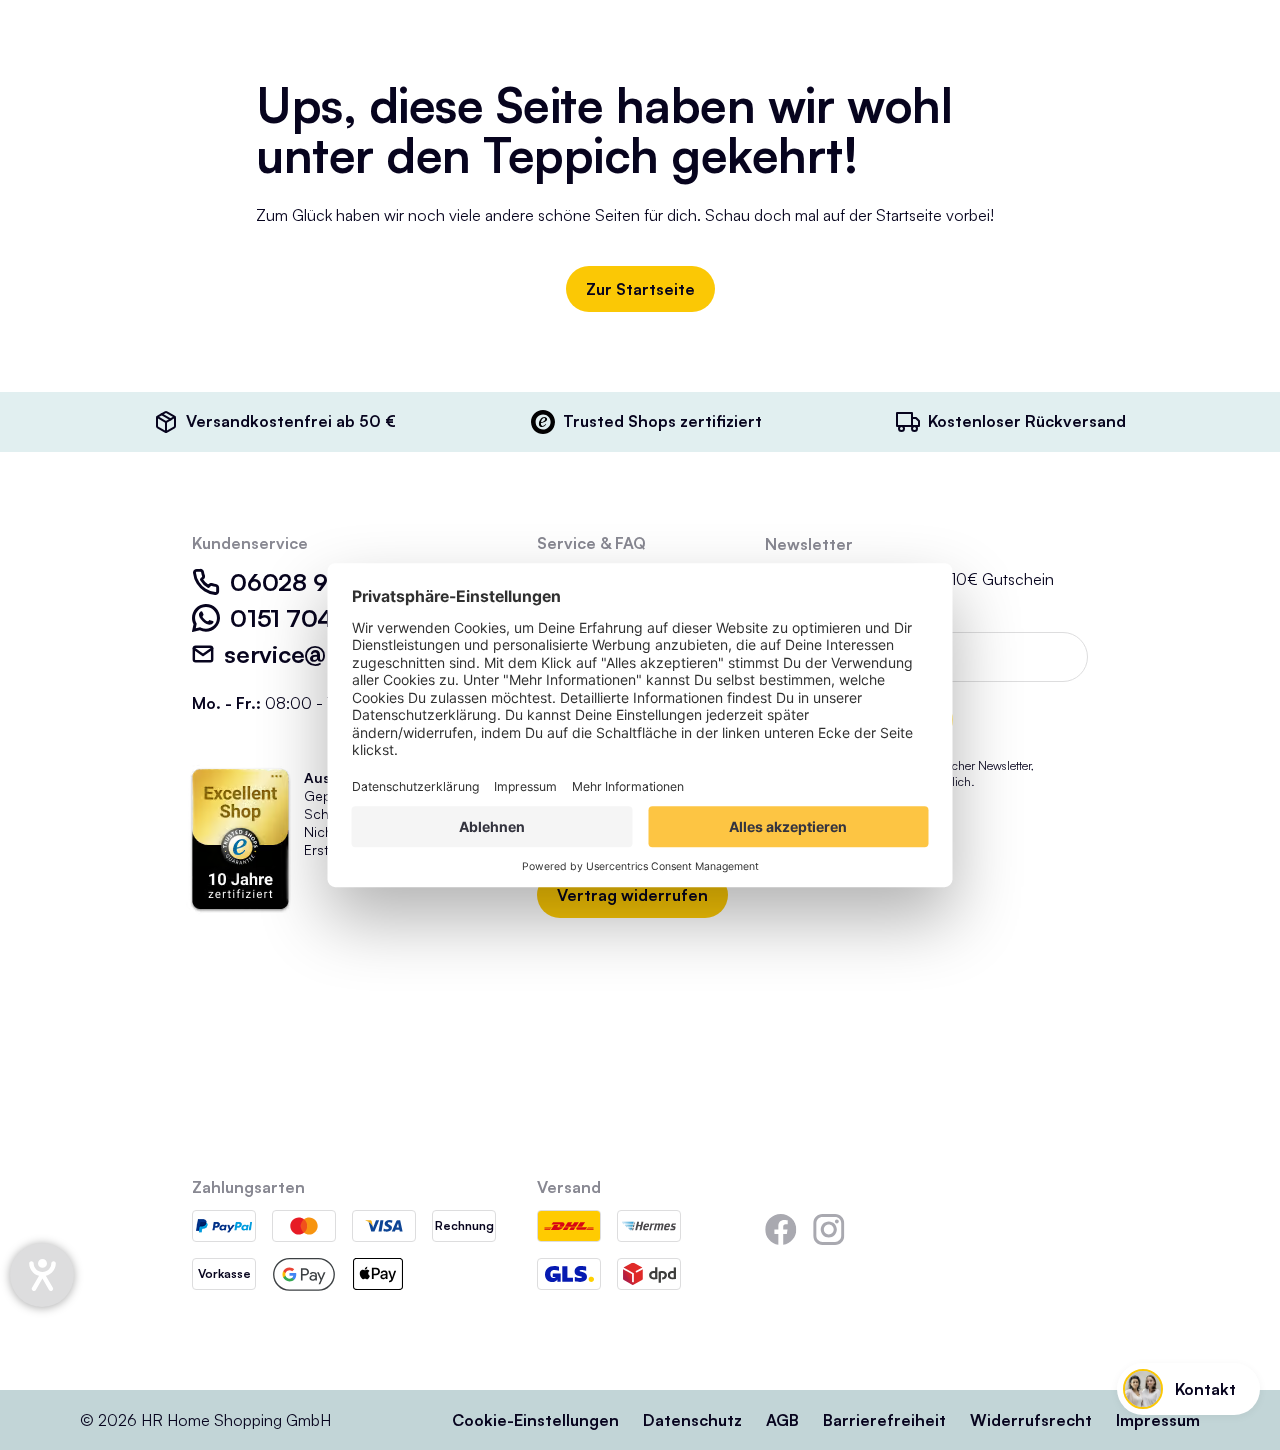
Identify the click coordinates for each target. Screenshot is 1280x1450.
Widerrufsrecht (1031, 1420)
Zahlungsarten (248, 1187)
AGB (782, 1420)
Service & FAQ (591, 543)
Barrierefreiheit (884, 1420)
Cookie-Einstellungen (535, 1420)
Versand (569, 1187)
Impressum (1158, 1420)
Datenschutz (692, 1420)
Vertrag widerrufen (632, 895)
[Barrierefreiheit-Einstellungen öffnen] (42, 1275)
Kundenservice (250, 543)
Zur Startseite (640, 289)
